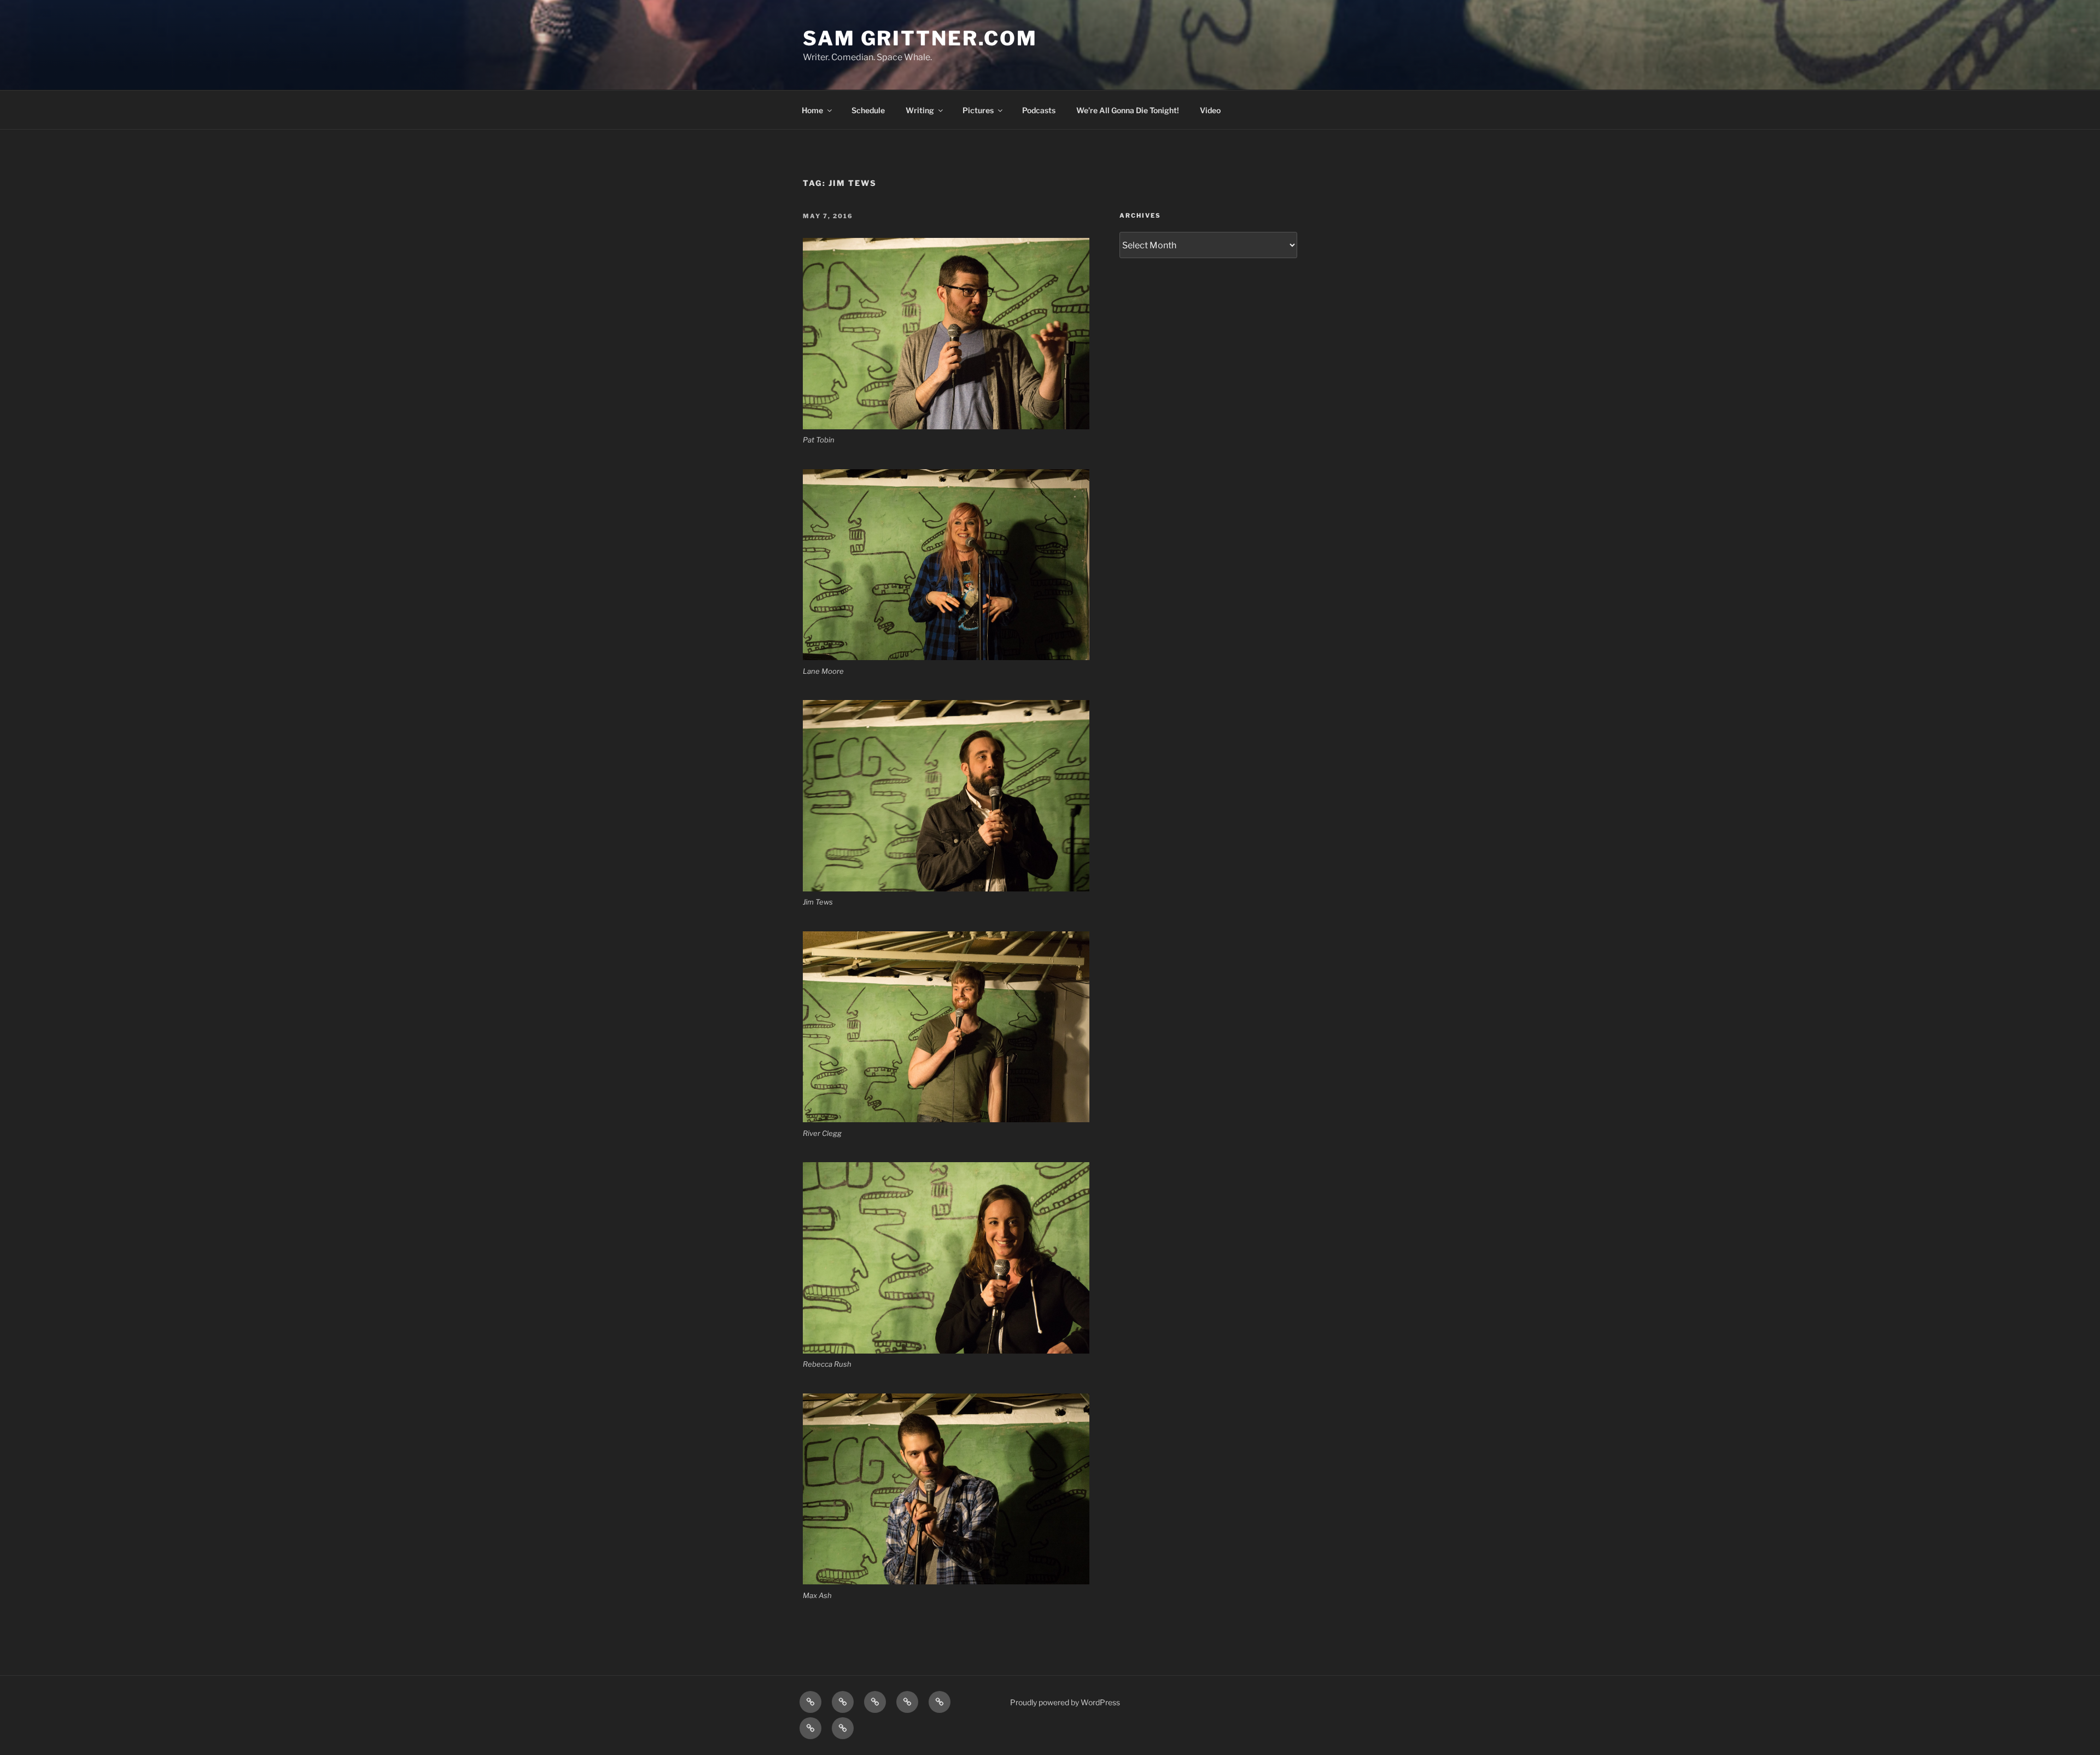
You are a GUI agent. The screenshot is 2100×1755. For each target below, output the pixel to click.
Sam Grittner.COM (920, 38)
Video (1210, 110)
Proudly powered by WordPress (1065, 1702)
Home (812, 110)
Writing (920, 110)
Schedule (868, 110)
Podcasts (1039, 110)
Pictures (978, 110)
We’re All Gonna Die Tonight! (1128, 110)
